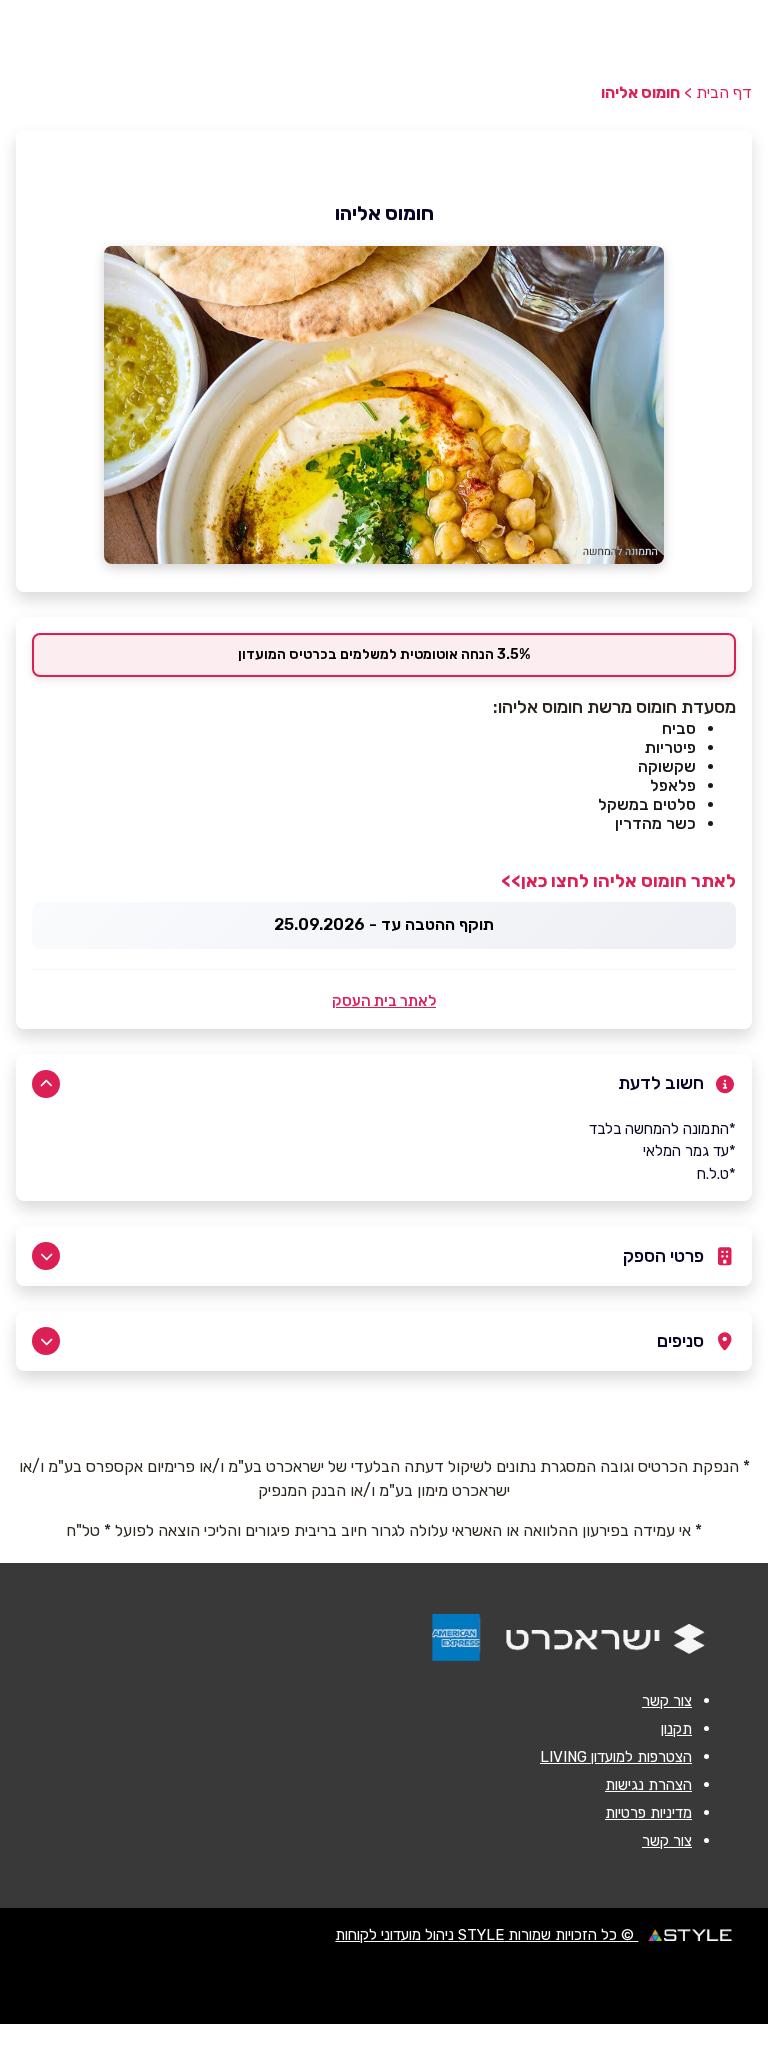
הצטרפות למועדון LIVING (616, 1757)
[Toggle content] (46, 1084)
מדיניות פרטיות (648, 1813)
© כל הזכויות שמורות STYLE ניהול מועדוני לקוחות (486, 1935)
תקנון (676, 1729)
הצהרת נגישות (648, 1785)
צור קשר (667, 1701)
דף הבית (724, 92)
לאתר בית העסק (384, 1001)
